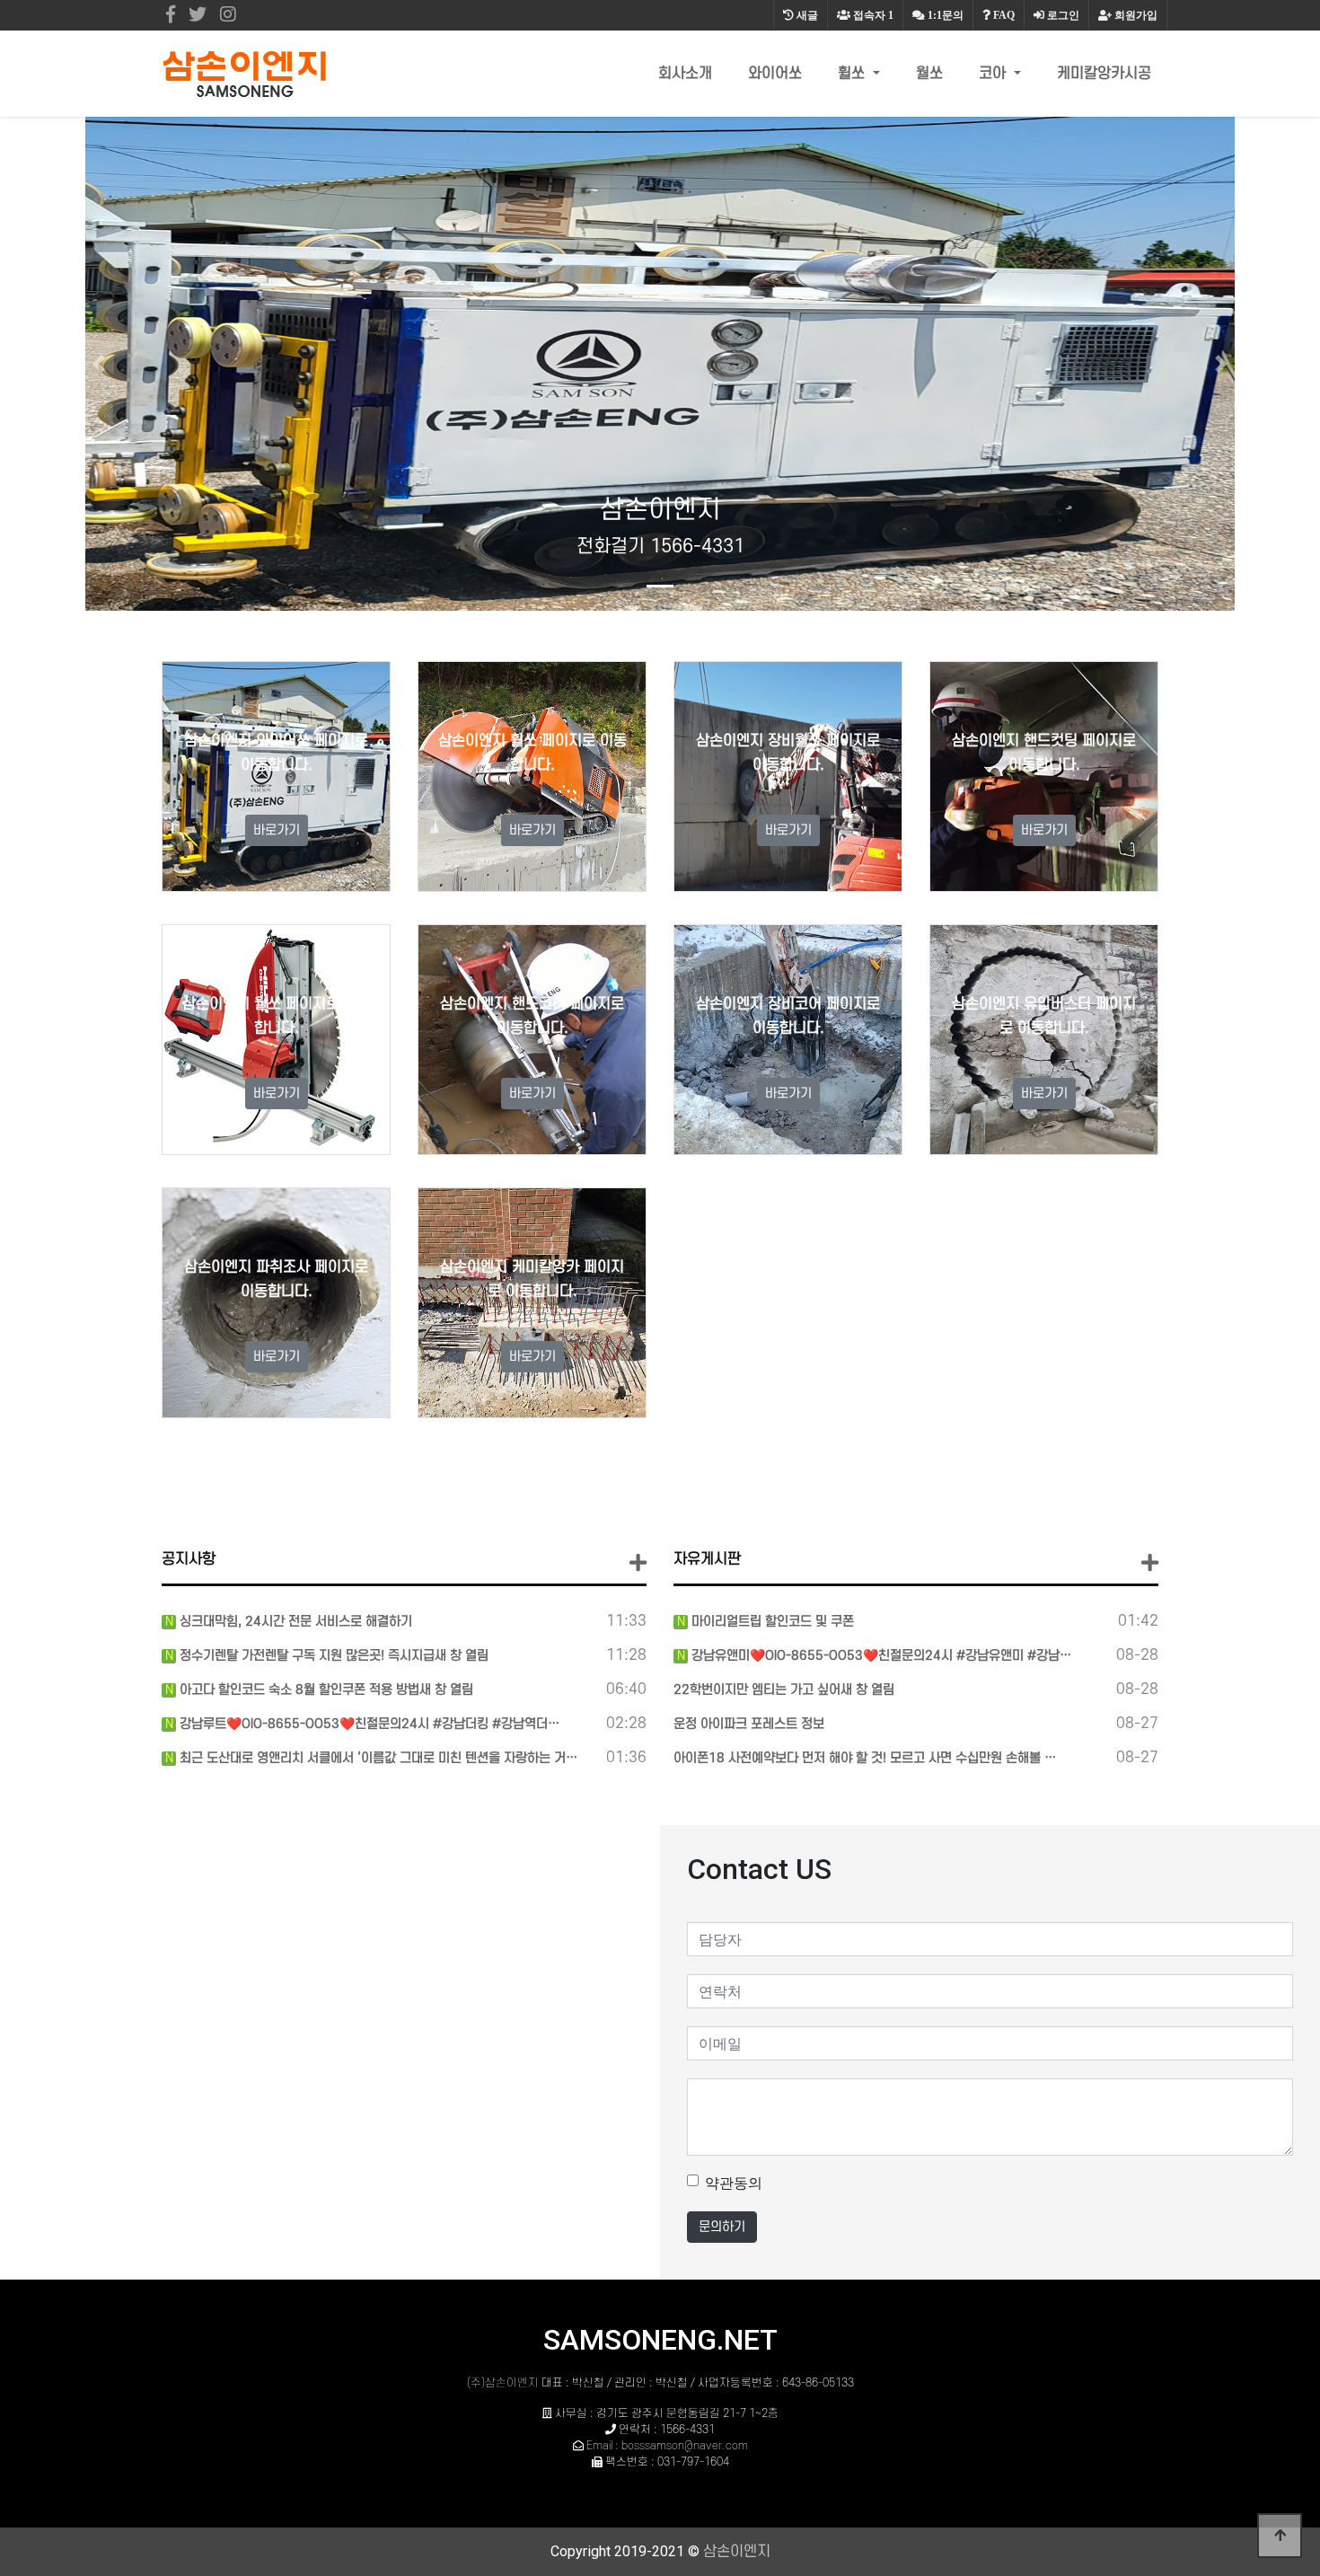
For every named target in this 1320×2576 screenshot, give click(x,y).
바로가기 (277, 830)
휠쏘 (854, 74)
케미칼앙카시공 (1104, 74)
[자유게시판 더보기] (1150, 1563)
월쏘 (929, 74)
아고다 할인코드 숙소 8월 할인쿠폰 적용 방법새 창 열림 (325, 1690)
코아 (994, 74)
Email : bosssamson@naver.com (667, 2446)
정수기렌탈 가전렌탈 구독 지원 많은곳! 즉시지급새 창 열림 (332, 1656)
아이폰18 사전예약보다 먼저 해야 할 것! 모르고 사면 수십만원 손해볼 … (865, 1758)
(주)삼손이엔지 (503, 2383)
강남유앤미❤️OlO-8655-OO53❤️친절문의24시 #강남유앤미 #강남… (880, 1656)
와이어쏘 (775, 74)
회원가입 (1135, 15)
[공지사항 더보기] (638, 1563)
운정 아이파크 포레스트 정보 (749, 1724)
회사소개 (685, 74)
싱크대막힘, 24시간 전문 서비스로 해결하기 (294, 1622)
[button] (99, 364)
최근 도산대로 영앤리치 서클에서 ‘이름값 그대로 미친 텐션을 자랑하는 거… (377, 1758)
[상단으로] (1280, 2536)
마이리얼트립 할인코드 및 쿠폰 (771, 1622)
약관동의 (734, 2183)
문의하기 (722, 2227)
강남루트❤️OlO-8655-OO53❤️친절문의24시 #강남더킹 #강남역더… (368, 1724)
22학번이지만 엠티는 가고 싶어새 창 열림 (784, 1690)
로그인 (1062, 15)
